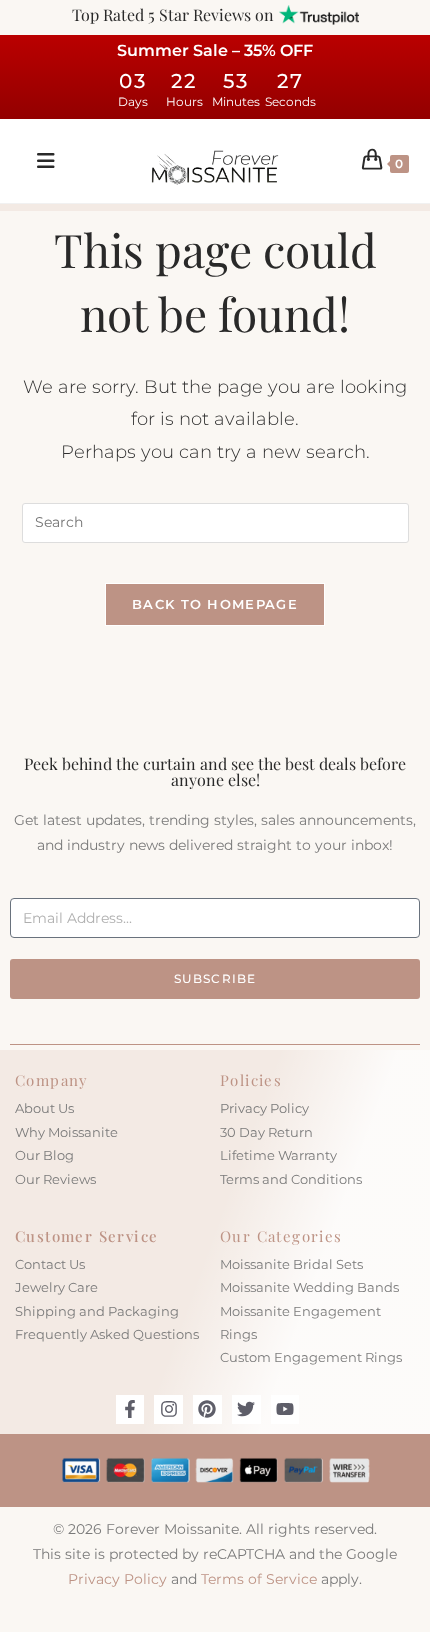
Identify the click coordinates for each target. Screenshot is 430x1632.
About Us (44, 1108)
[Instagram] (168, 1409)
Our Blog (44, 1155)
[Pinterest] (207, 1409)
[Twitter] (246, 1409)
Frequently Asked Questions (107, 1334)
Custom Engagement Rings (311, 1357)
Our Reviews (55, 1179)
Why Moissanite (66, 1132)
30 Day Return (266, 1132)
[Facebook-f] (130, 1409)
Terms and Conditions (291, 1179)
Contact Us (50, 1264)
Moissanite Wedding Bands (309, 1287)
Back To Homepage (215, 604)
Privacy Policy (264, 1108)
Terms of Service (259, 1579)
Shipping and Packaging (97, 1311)
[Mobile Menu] (39, 161)
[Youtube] (285, 1409)
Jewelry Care (56, 1287)
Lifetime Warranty (278, 1155)
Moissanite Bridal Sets (291, 1264)
